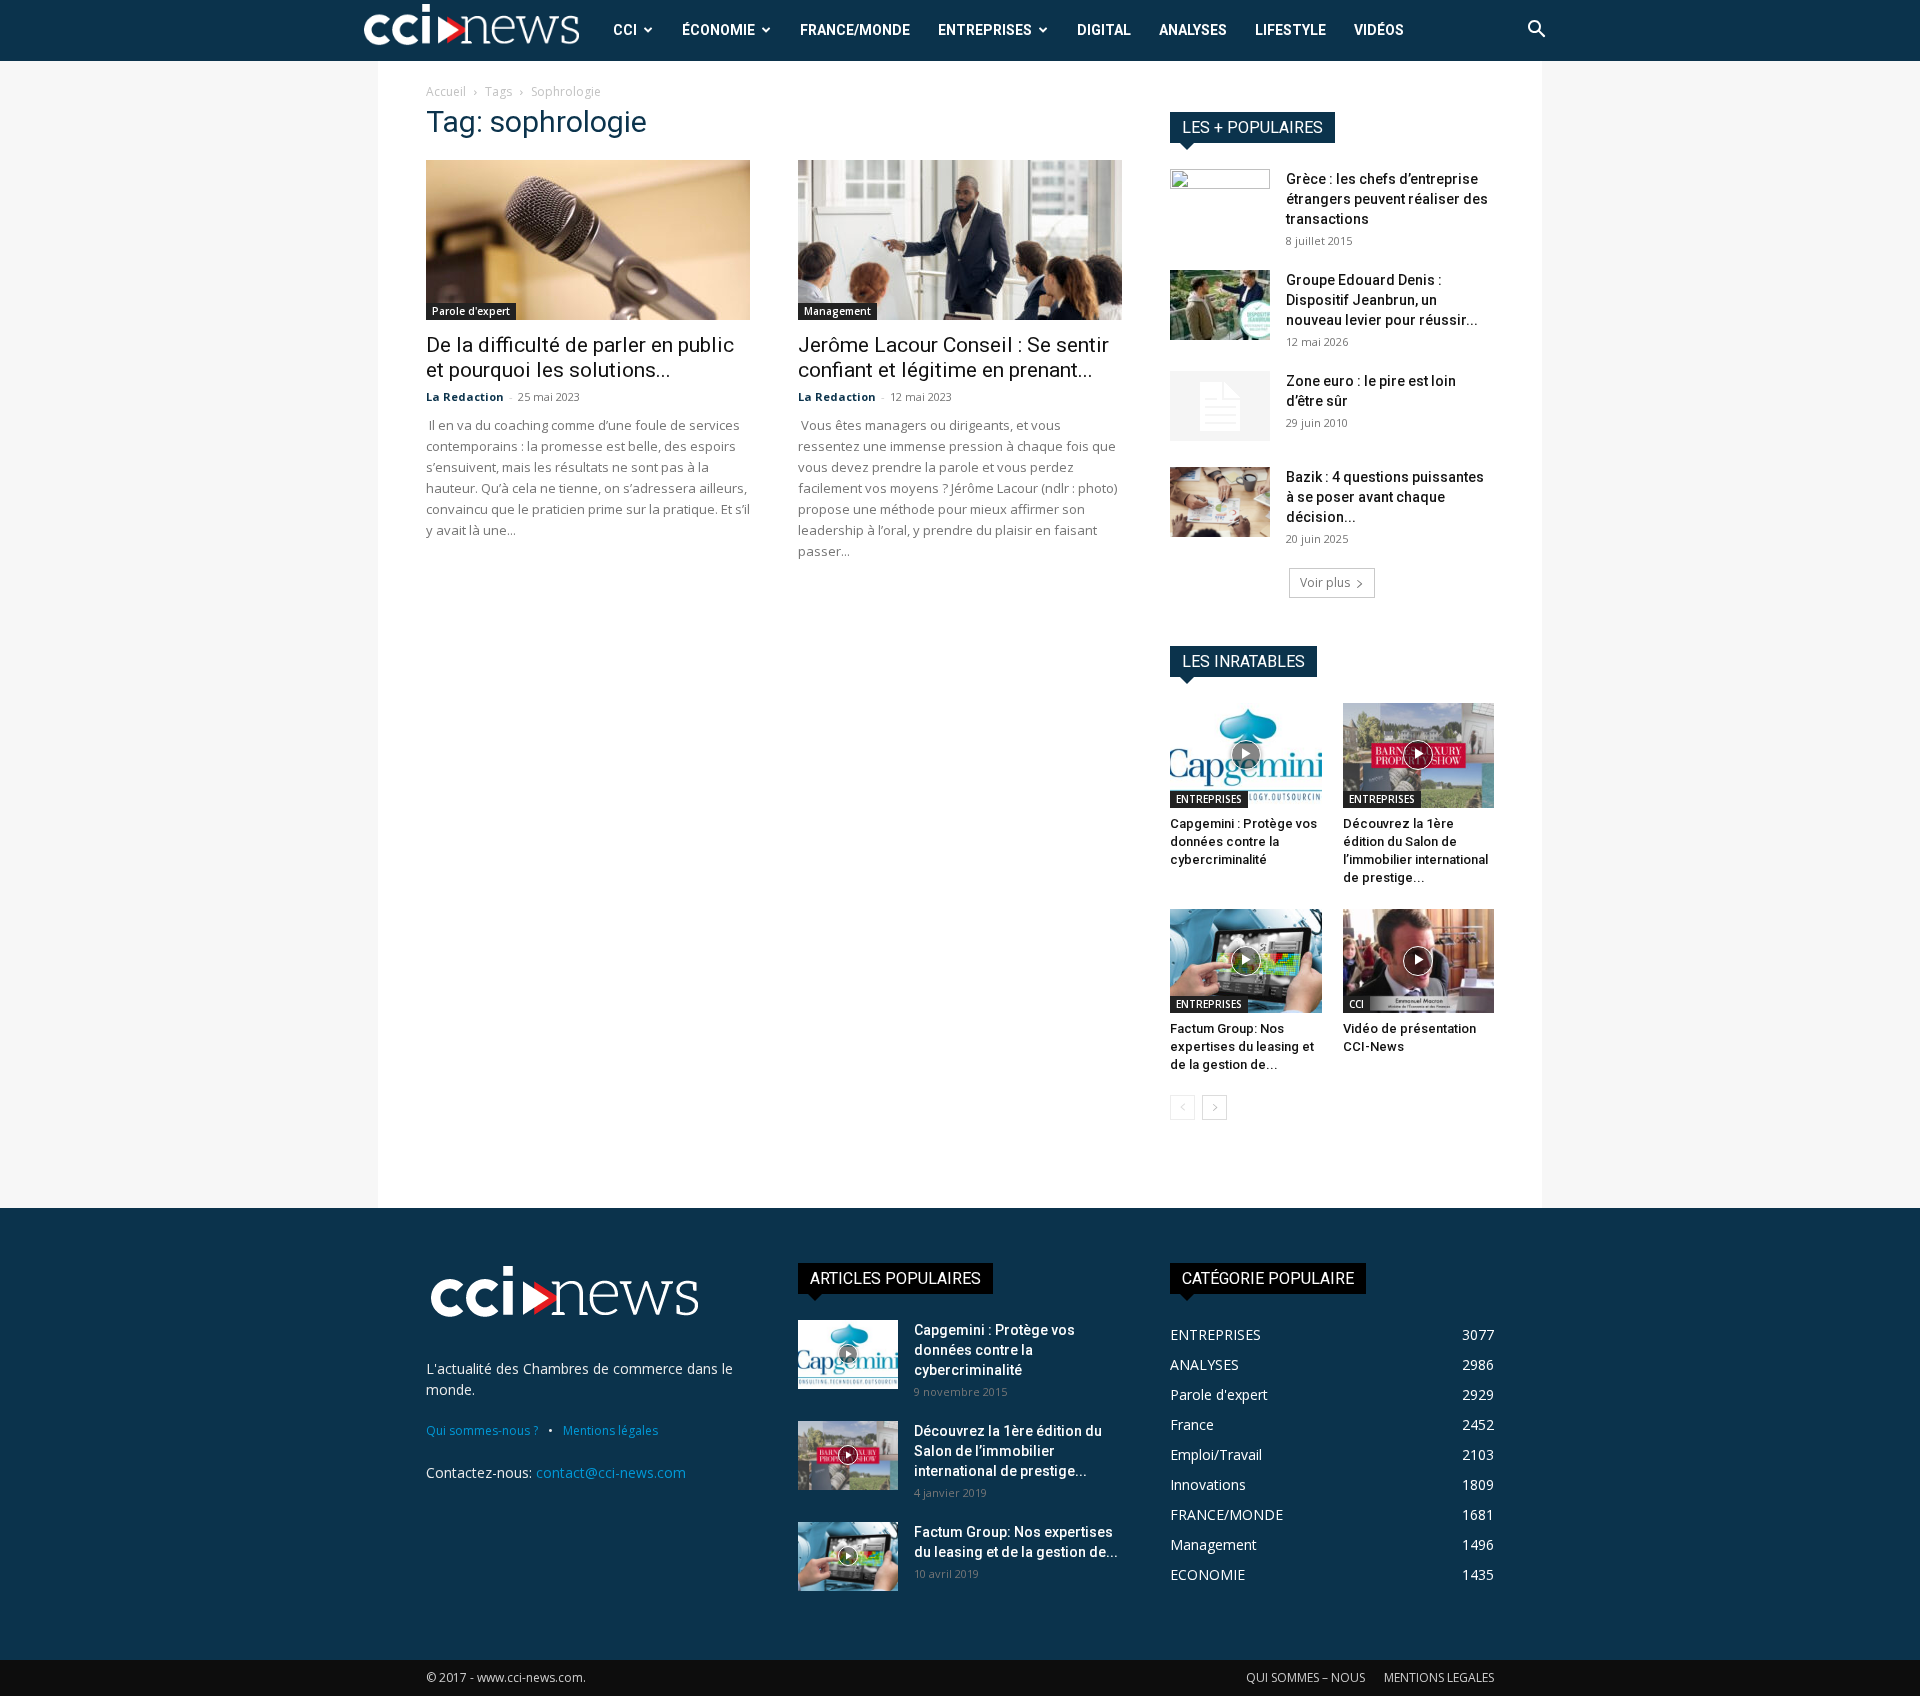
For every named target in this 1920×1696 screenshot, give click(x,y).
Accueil (446, 91)
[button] (1536, 31)
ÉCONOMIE (718, 30)
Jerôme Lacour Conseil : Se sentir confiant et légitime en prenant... (953, 357)
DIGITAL (1104, 30)
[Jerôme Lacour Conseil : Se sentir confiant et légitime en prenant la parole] (960, 240)
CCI (625, 30)
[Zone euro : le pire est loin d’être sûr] (1220, 406)
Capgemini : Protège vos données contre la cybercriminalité (1243, 841)
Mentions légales (610, 1430)
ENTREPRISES (985, 30)
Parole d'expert (471, 311)
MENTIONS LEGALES (1439, 1677)
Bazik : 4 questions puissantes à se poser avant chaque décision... (1385, 497)
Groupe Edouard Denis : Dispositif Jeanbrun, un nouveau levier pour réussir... (1382, 300)
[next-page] (1214, 1107)
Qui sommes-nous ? (482, 1430)
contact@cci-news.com (611, 1472)
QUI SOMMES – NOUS (1305, 1677)
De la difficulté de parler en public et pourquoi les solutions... (580, 357)
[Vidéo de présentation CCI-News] (1419, 961)
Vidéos (1379, 30)
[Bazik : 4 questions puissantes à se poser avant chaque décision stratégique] (1220, 502)
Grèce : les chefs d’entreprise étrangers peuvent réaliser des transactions (1387, 199)
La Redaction (465, 396)
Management (837, 311)
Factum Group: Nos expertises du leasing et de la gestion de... (1242, 1046)
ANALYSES (1193, 30)
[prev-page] (1182, 1107)
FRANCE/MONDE (855, 30)
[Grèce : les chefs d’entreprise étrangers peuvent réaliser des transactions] (1220, 201)
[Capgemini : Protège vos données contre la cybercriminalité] (1246, 755)
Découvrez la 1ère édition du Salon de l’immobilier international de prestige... (1008, 1451)
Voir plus (1325, 582)
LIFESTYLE (1290, 30)
